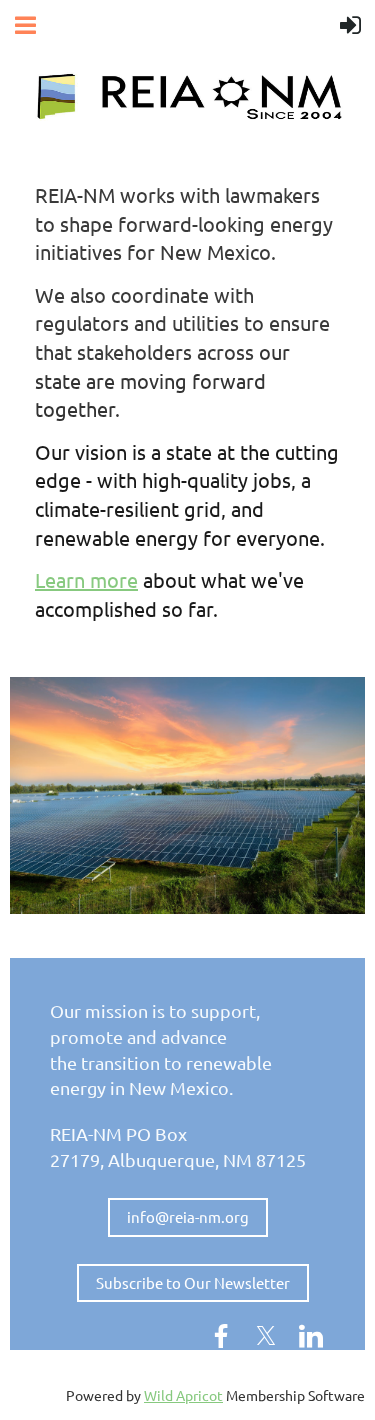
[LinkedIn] (311, 1336)
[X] (266, 1336)
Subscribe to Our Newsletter (193, 1282)
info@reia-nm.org (188, 1216)
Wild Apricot (183, 1395)
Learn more (86, 579)
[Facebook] (221, 1336)
